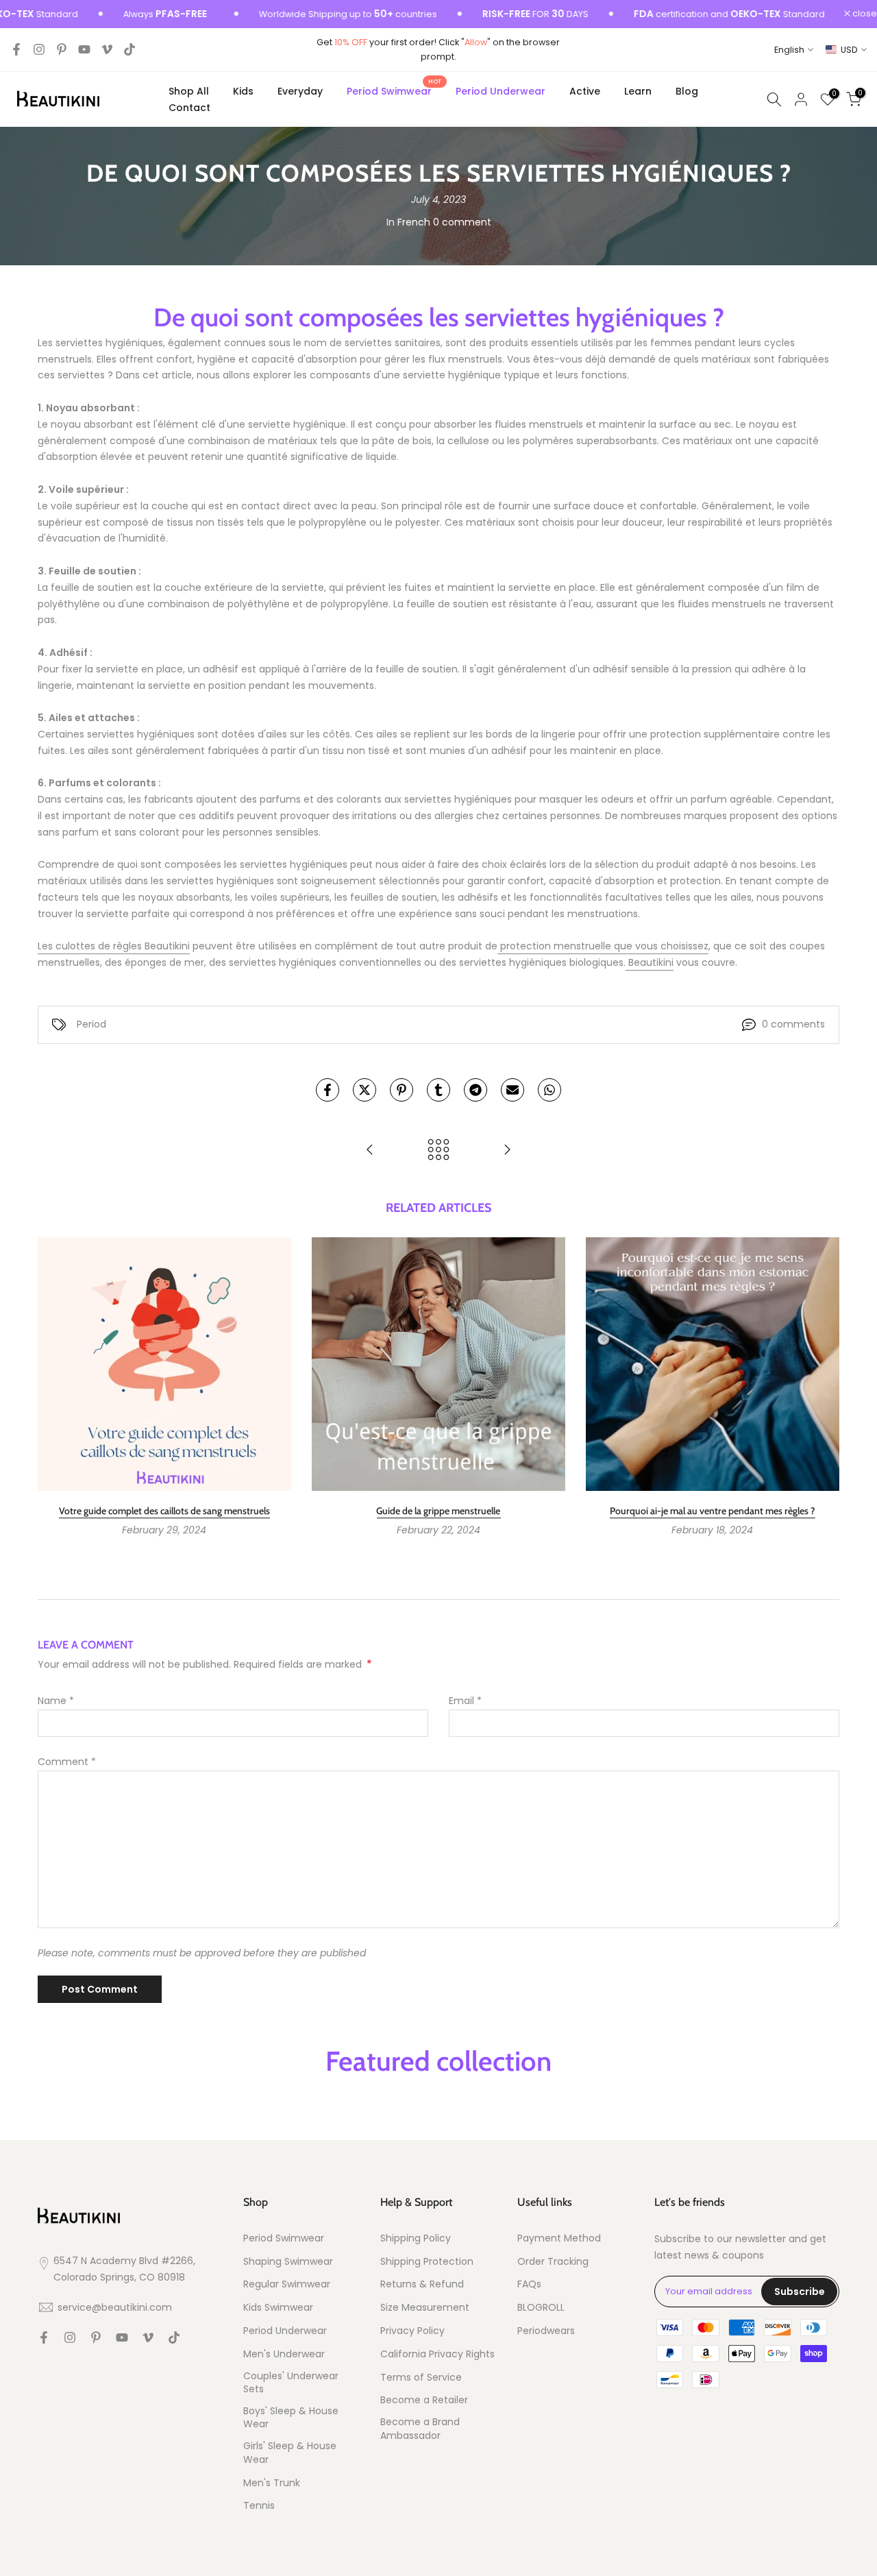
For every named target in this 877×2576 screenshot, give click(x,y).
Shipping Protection (427, 2262)
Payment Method (559, 2238)
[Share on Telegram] (475, 1090)
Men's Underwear (284, 2354)
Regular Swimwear (287, 2284)
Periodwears (546, 2331)
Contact (189, 108)
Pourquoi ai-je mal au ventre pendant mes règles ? (713, 1511)
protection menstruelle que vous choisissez (603, 946)
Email (465, 1701)
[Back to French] (438, 1151)
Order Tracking (553, 2262)
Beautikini (650, 962)
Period (91, 1024)
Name (56, 1701)
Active (585, 91)
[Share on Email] (512, 1090)
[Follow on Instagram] (39, 49)
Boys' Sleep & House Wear (291, 2418)
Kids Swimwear (278, 2308)
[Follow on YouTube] (84, 49)
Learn (638, 91)
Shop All (189, 91)
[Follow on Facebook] (16, 49)
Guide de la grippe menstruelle (438, 1511)
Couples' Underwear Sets (291, 2383)
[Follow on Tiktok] (129, 49)
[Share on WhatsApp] (549, 1090)
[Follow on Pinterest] (62, 49)
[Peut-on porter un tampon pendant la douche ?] (370, 1151)
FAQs (529, 2284)
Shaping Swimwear (288, 2262)
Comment (67, 1762)
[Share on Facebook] (328, 1090)
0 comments (793, 1024)
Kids (243, 91)
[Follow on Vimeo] (107, 49)
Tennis (259, 2506)
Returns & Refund (422, 2284)
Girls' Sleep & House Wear (290, 2453)
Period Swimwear (394, 90)
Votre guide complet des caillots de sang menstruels (164, 1511)
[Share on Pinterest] (402, 1090)
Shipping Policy (416, 2238)
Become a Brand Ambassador (420, 2429)
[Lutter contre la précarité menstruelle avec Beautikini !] (507, 1151)
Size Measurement (425, 2308)
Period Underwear (501, 91)
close (864, 14)
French (414, 222)
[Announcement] (305, 14)
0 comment (462, 222)
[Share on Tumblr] (438, 1090)
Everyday (300, 91)
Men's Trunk (272, 2483)
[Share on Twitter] (365, 1090)
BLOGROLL (541, 2308)
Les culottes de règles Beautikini (114, 946)
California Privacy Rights (437, 2354)
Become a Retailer (424, 2400)
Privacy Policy (412, 2331)
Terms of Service (421, 2378)
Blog (687, 91)
